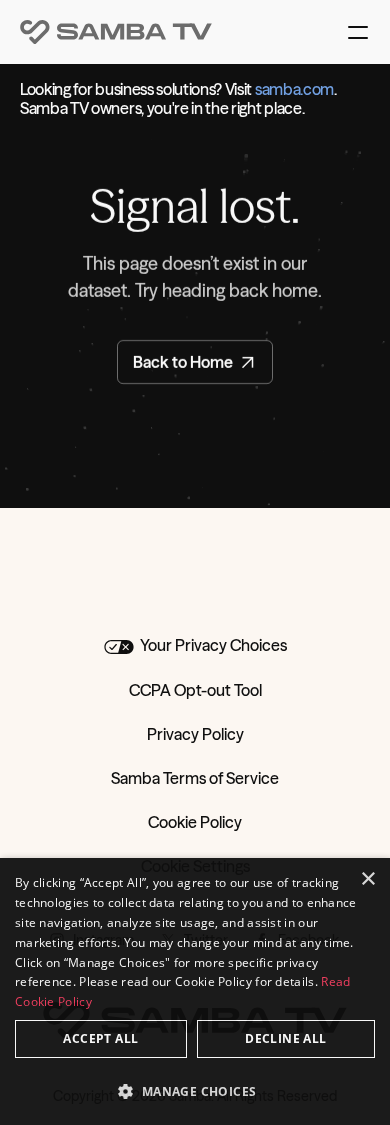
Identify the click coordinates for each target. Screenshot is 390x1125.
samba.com (294, 89)
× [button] (367, 879)
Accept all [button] (100, 1038)
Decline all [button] (285, 1038)
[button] (195, 1090)
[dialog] (195, 991)
